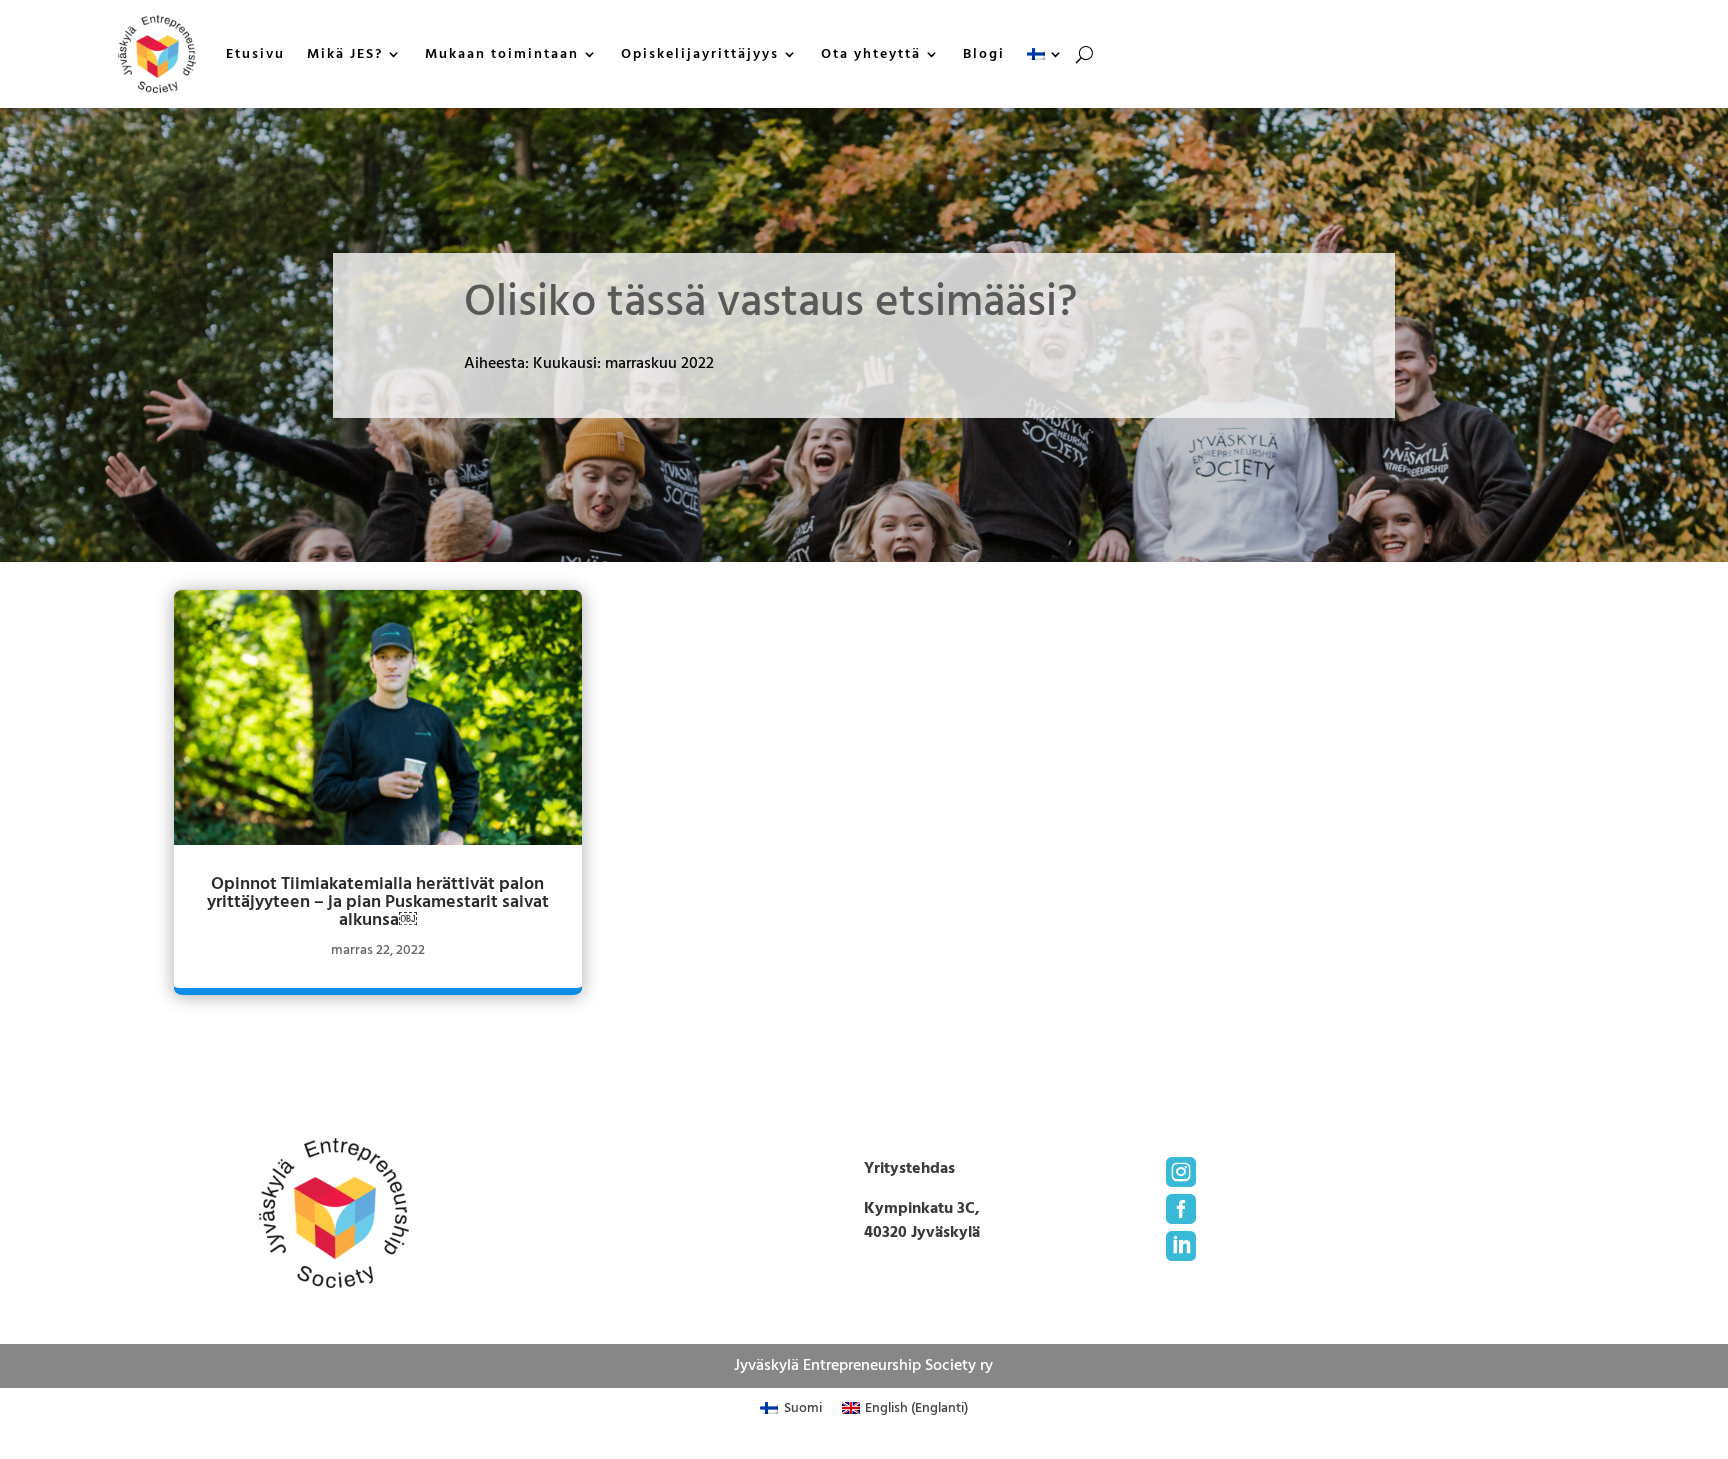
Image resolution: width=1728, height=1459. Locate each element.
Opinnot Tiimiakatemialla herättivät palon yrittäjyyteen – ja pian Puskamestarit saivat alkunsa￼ (378, 901)
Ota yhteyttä (871, 54)
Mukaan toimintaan (502, 54)
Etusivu (255, 54)
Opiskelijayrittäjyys (700, 54)
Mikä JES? (345, 54)
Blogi (984, 54)
